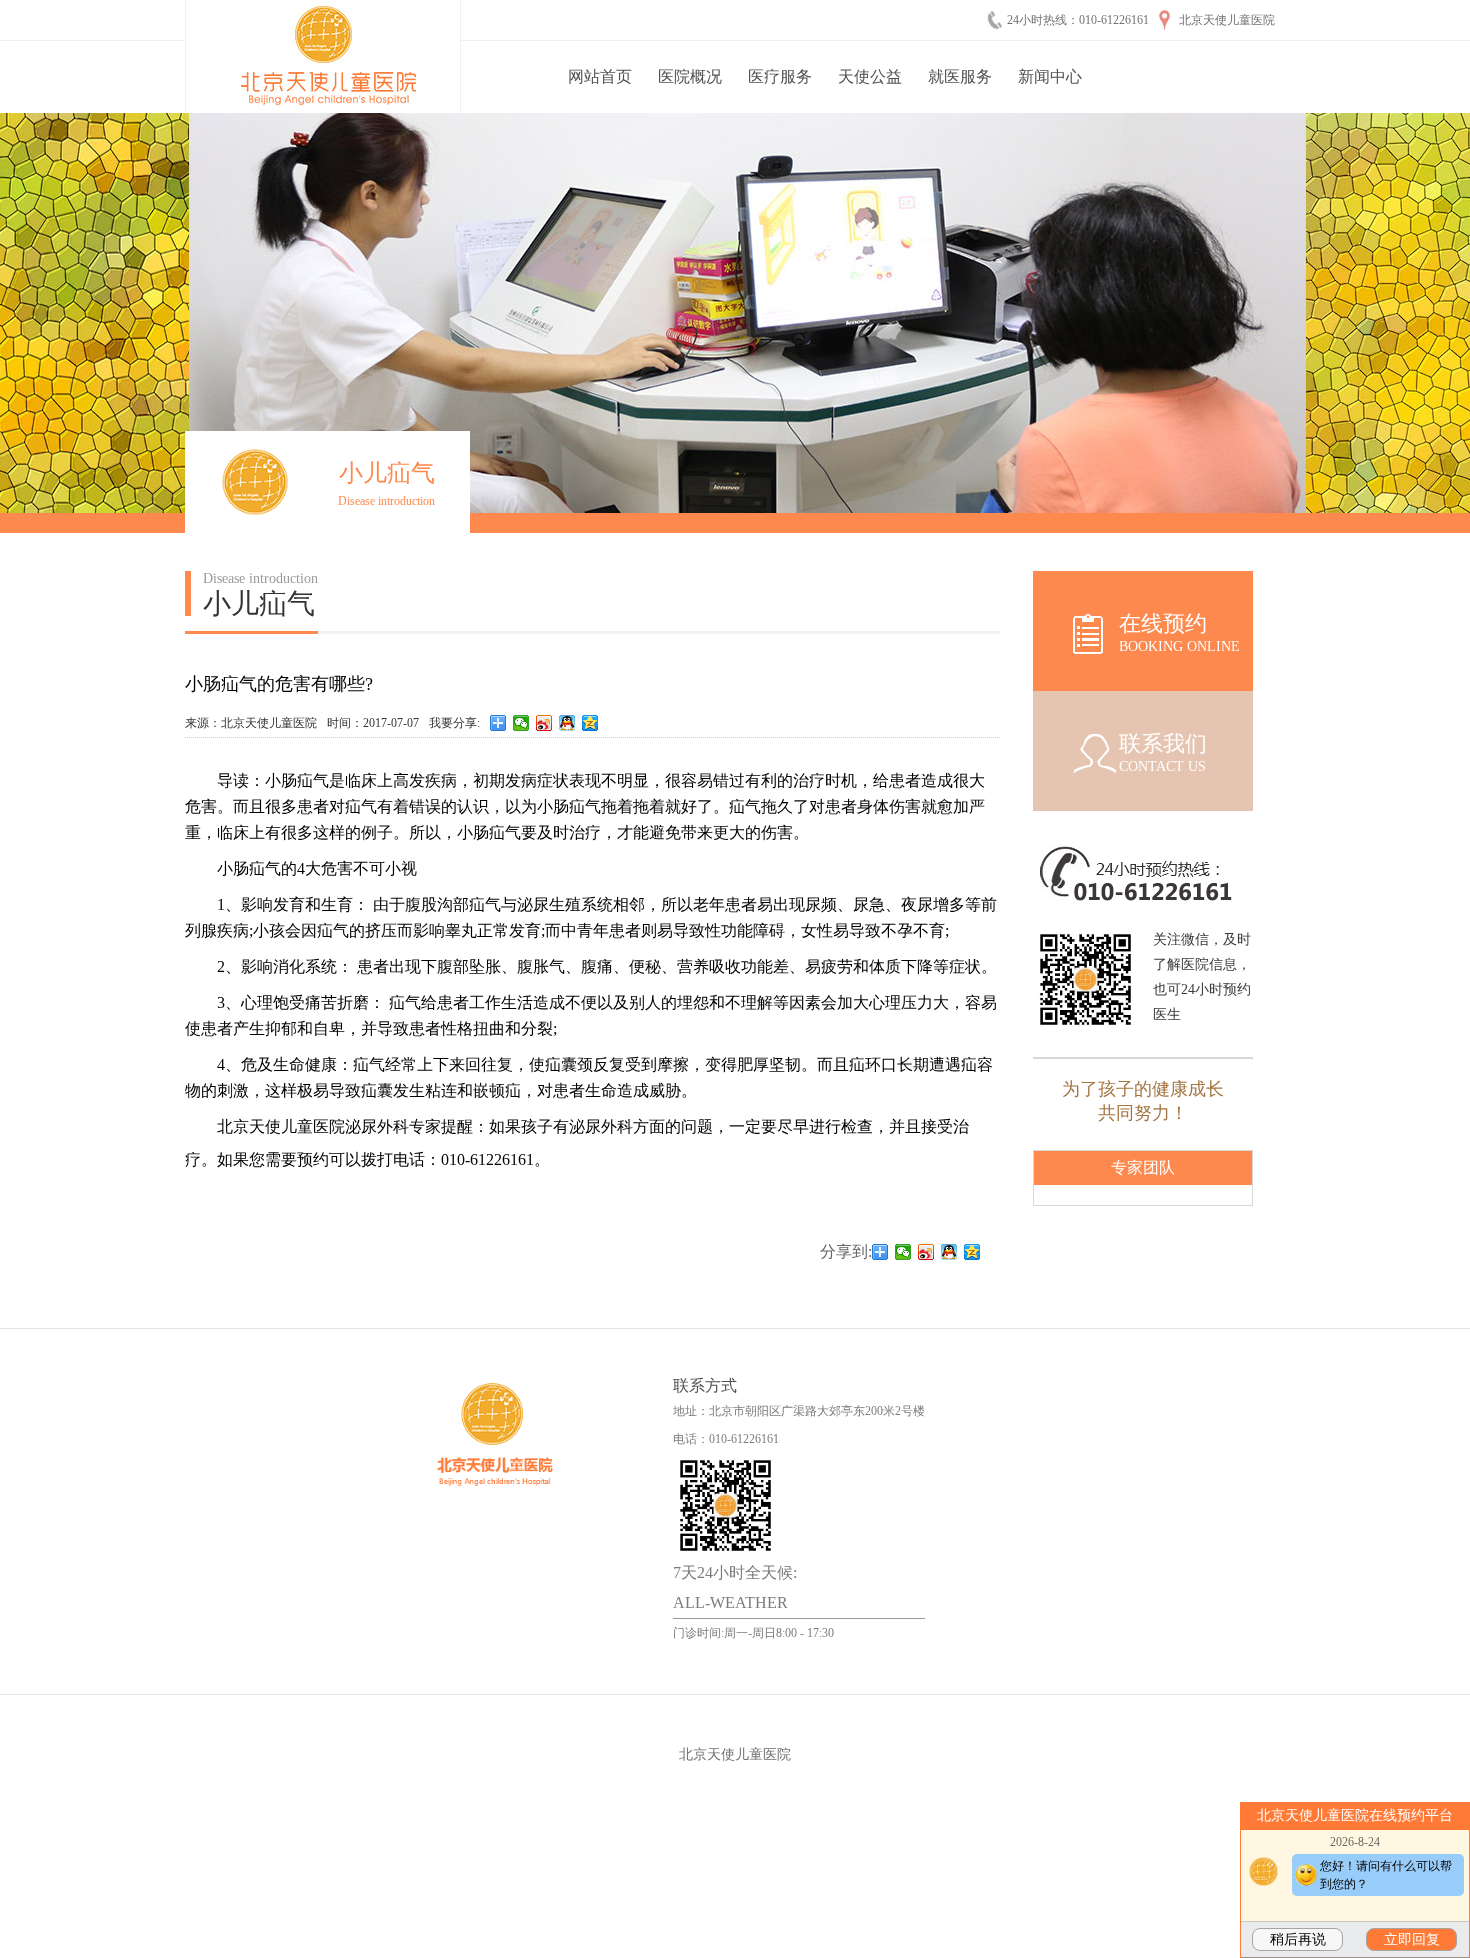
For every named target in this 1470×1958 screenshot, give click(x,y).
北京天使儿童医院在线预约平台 (1355, 1815)
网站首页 (600, 76)
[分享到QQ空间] (590, 723)
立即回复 (1412, 1939)
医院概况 (690, 76)
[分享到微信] (521, 723)
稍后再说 (1298, 1939)
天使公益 (870, 76)
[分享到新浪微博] (544, 723)
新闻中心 (1050, 76)
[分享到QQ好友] (567, 723)
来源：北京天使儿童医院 (251, 723)
